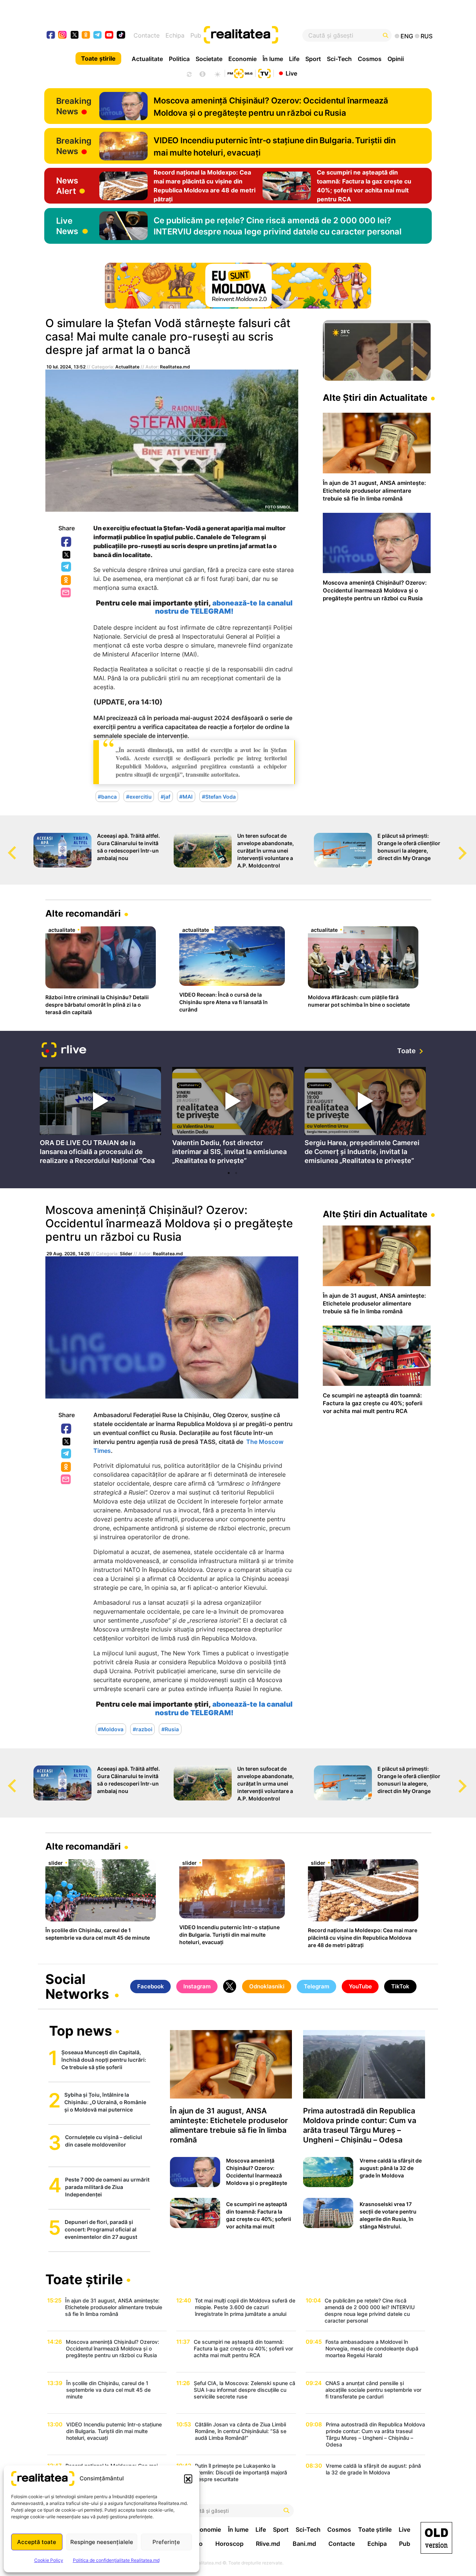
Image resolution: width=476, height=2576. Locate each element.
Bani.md (304, 2544)
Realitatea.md (175, 367)
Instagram (197, 1986)
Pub (196, 35)
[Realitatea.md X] (75, 34)
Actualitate (147, 59)
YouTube (360, 1986)
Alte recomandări (83, 913)
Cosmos (370, 59)
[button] (188, 2478)
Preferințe (166, 2542)
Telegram (67, 567)
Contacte (147, 35)
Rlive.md (268, 2544)
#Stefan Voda (219, 796)
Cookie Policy (49, 2560)
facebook (51, 36)
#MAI (186, 796)
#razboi (143, 1729)
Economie (242, 59)
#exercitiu (139, 796)
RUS (427, 36)
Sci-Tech (339, 59)
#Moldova (111, 1729)
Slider (126, 1254)
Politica (179, 59)
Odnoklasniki (67, 581)
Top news (81, 2032)
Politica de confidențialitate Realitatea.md (116, 2560)
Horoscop (229, 2544)
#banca (107, 796)
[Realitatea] (258, 35)
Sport (313, 59)
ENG (407, 36)
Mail (66, 593)
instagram (63, 36)
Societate (209, 59)
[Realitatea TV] (264, 73)
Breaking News (74, 106)
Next (470, 846)
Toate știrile (98, 58)
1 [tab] (229, 1173)
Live (291, 73)
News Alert (67, 186)
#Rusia (170, 1729)
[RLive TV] (64, 1051)
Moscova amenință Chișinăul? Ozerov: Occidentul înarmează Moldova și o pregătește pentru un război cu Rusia (169, 1223)
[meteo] (217, 73)
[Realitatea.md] (436, 2538)
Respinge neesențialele (102, 2542)
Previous (6, 846)
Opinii (396, 59)
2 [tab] (236, 1173)
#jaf (165, 796)
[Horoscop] (189, 73)
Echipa (175, 35)
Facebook (67, 542)
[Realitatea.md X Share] (66, 555)
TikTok (400, 1986)
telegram (98, 36)
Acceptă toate (37, 2542)
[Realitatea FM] (240, 73)
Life (294, 59)
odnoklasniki (86, 36)
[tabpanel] (100, 1117)
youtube (110, 36)
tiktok (121, 36)
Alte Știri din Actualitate (375, 398)
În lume (273, 59)
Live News (67, 226)
